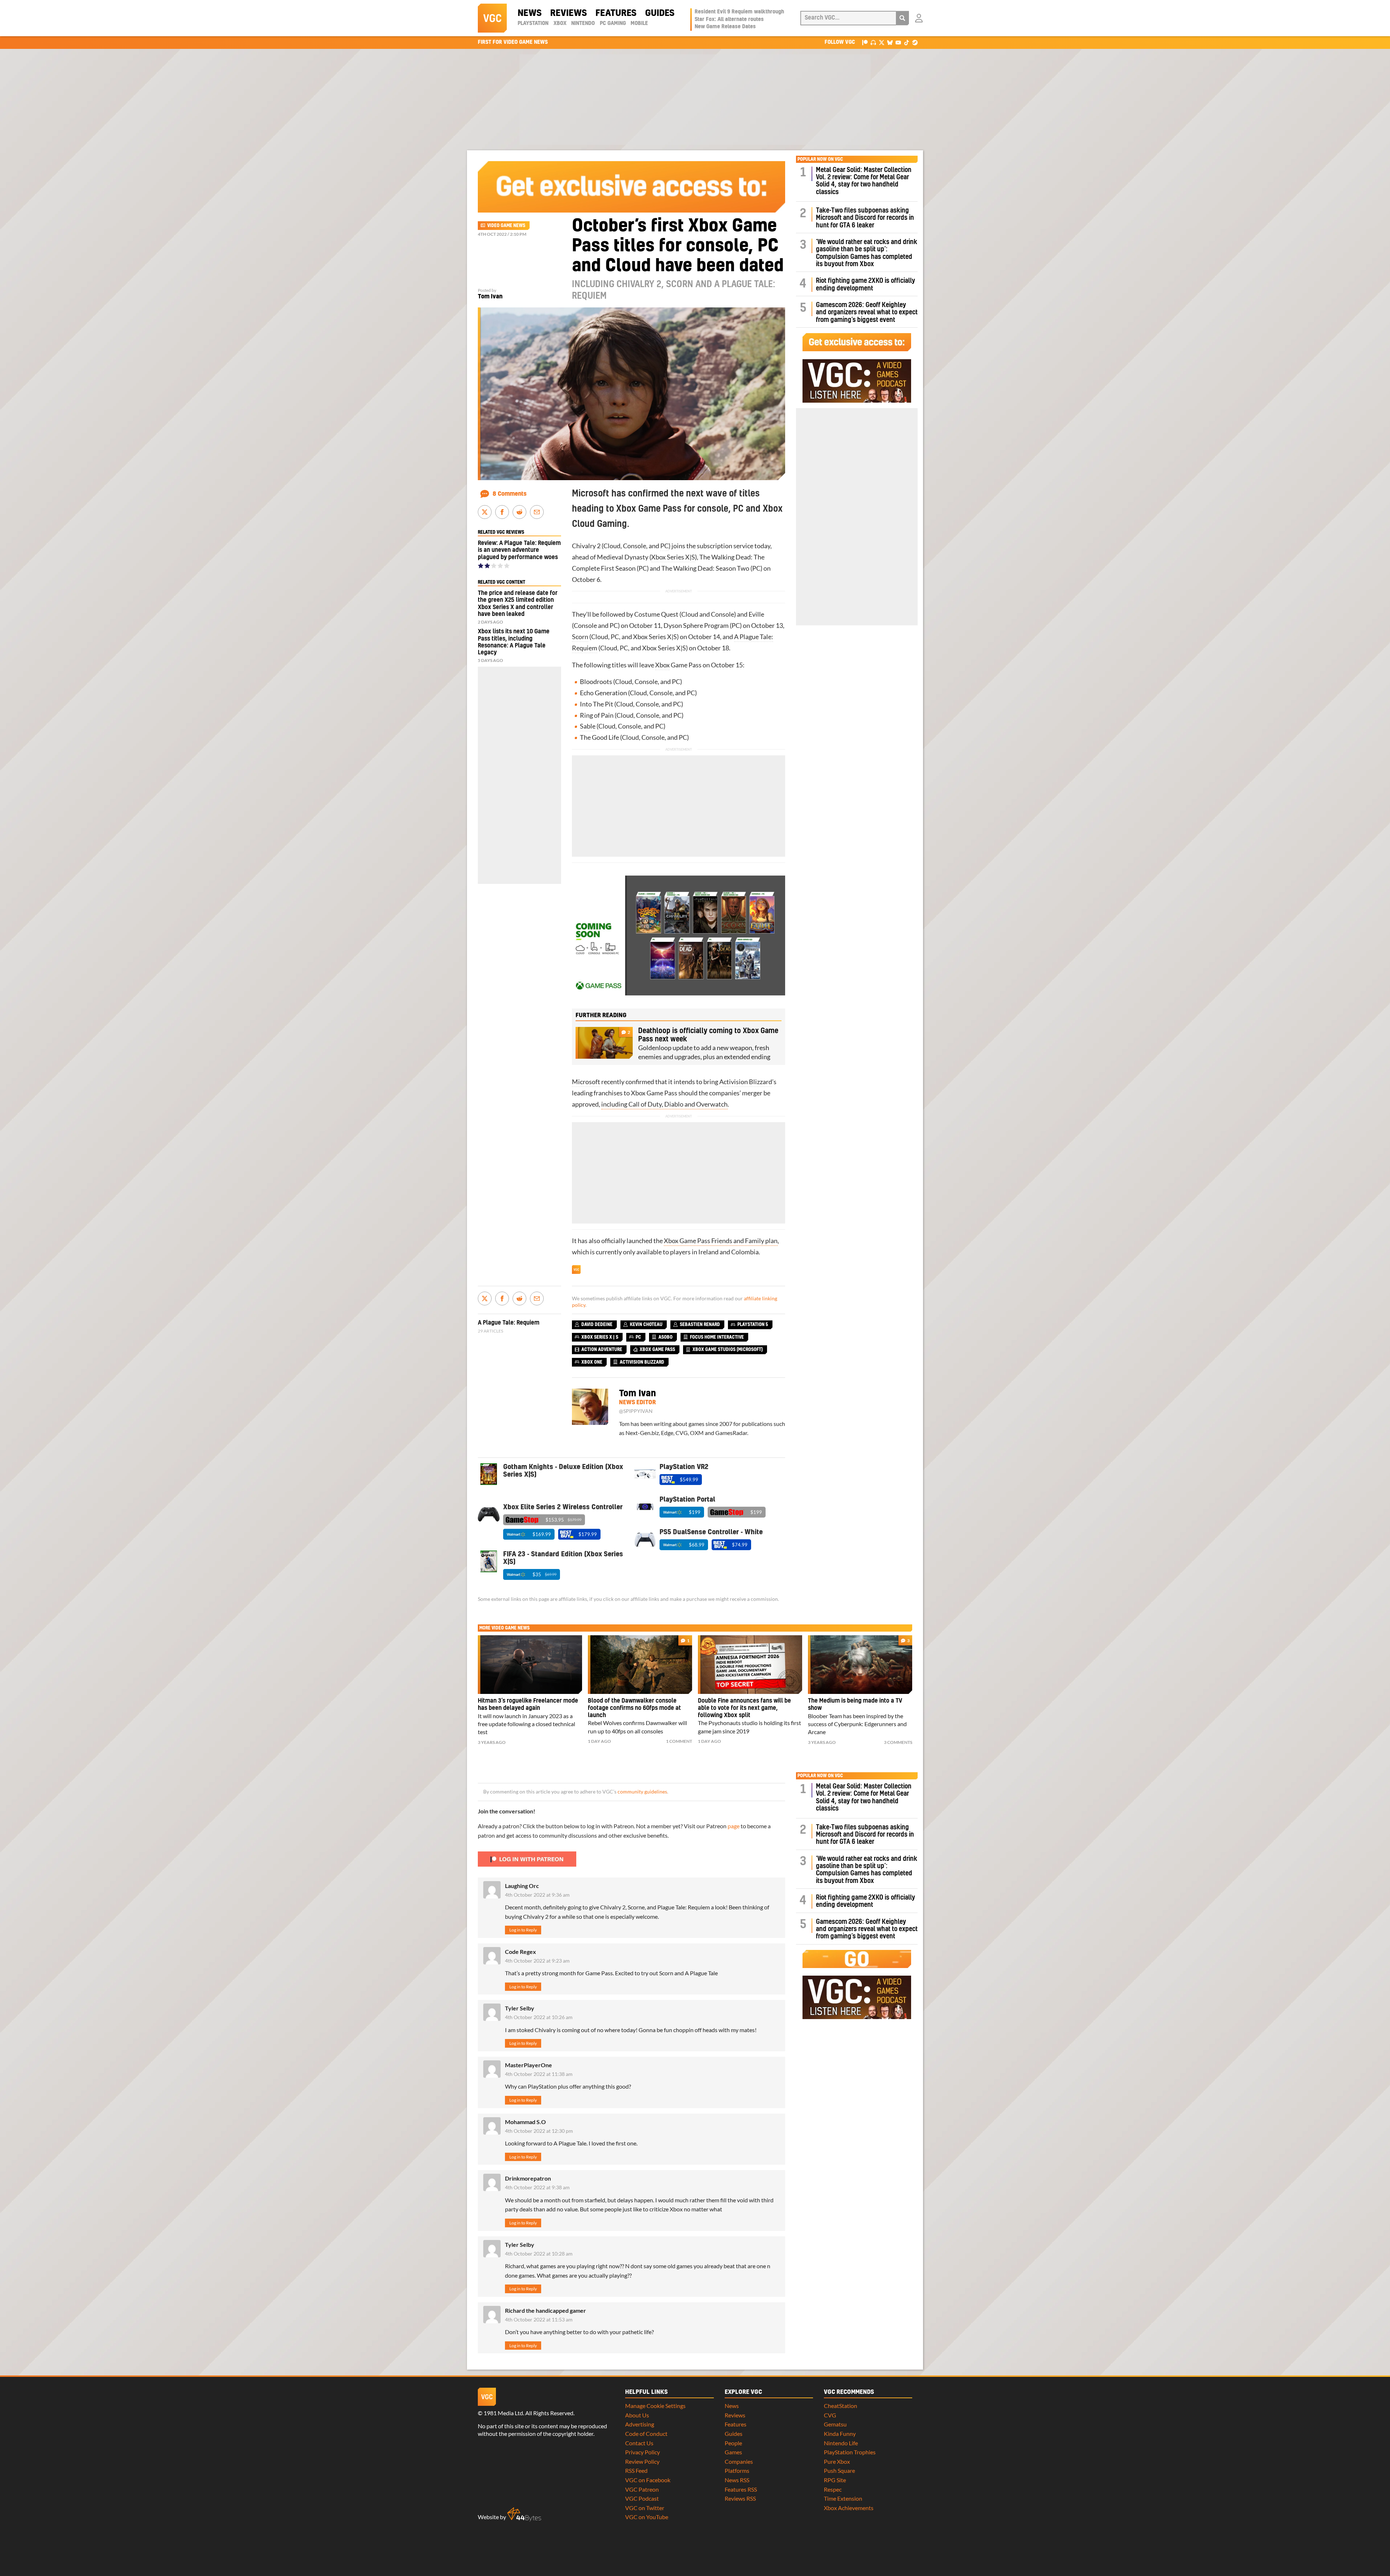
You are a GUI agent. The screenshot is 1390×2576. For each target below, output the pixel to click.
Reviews (568, 13)
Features (616, 13)
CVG (830, 2415)
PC (664, 546)
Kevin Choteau (646, 1325)
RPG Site (835, 2480)
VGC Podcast (642, 2498)
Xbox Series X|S (673, 557)
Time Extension (843, 2498)
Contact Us (639, 2443)
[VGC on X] (882, 42)
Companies (739, 2461)
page (734, 1826)
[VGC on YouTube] (898, 42)
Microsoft (586, 1082)
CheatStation (841, 2406)
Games (733, 2452)
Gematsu (835, 2424)
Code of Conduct (646, 2434)
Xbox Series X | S (600, 1337)
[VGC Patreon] (865, 42)
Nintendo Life (841, 2443)
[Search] (902, 18)
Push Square (839, 2470)
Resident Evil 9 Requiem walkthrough (739, 12)
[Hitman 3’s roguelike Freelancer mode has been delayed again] (530, 1665)
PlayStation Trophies (850, 2452)
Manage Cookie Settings (655, 2406)
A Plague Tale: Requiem (509, 1323)
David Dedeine (597, 1325)
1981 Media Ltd (503, 2413)
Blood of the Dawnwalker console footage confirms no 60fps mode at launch (634, 1708)
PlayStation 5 (753, 1325)
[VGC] (492, 18)
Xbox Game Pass (657, 1350)
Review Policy (642, 2461)
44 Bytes (524, 2514)
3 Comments (898, 1742)
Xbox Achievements (849, 2508)
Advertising (640, 2424)
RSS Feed (636, 2470)
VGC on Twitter (645, 2508)
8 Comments (510, 494)
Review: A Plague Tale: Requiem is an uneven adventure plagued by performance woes (519, 550)
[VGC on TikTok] (907, 42)
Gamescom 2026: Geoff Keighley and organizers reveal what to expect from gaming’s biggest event (867, 312)
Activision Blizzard (746, 1082)
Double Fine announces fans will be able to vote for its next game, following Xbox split (744, 1708)
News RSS (737, 2480)
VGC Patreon (642, 2489)
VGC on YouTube (647, 2517)
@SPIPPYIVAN (636, 1411)
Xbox (560, 24)
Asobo (665, 1337)
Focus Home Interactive (717, 1337)
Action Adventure (602, 1350)
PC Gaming (613, 24)
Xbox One (592, 1362)
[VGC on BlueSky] (890, 42)
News (530, 13)
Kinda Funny (840, 2434)
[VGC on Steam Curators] (915, 42)
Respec (833, 2489)
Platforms (737, 2470)
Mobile (639, 24)
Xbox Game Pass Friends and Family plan (721, 1241)
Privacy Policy (643, 2452)
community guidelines (642, 1792)
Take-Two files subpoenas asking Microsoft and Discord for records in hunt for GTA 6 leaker (865, 218)
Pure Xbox (837, 2461)
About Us (637, 2415)
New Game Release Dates (725, 27)
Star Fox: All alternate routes (729, 20)
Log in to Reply (523, 1930)
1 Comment (679, 1741)
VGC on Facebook (648, 2480)
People (733, 2443)
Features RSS (741, 2489)
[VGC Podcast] (873, 42)
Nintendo (583, 24)
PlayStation (533, 24)
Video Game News (506, 226)
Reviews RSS (740, 2498)
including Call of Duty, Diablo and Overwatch (664, 1104)
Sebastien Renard (700, 1325)
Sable (588, 726)
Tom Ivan (490, 297)
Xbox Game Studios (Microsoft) (728, 1350)
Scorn (580, 637)
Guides (660, 13)
